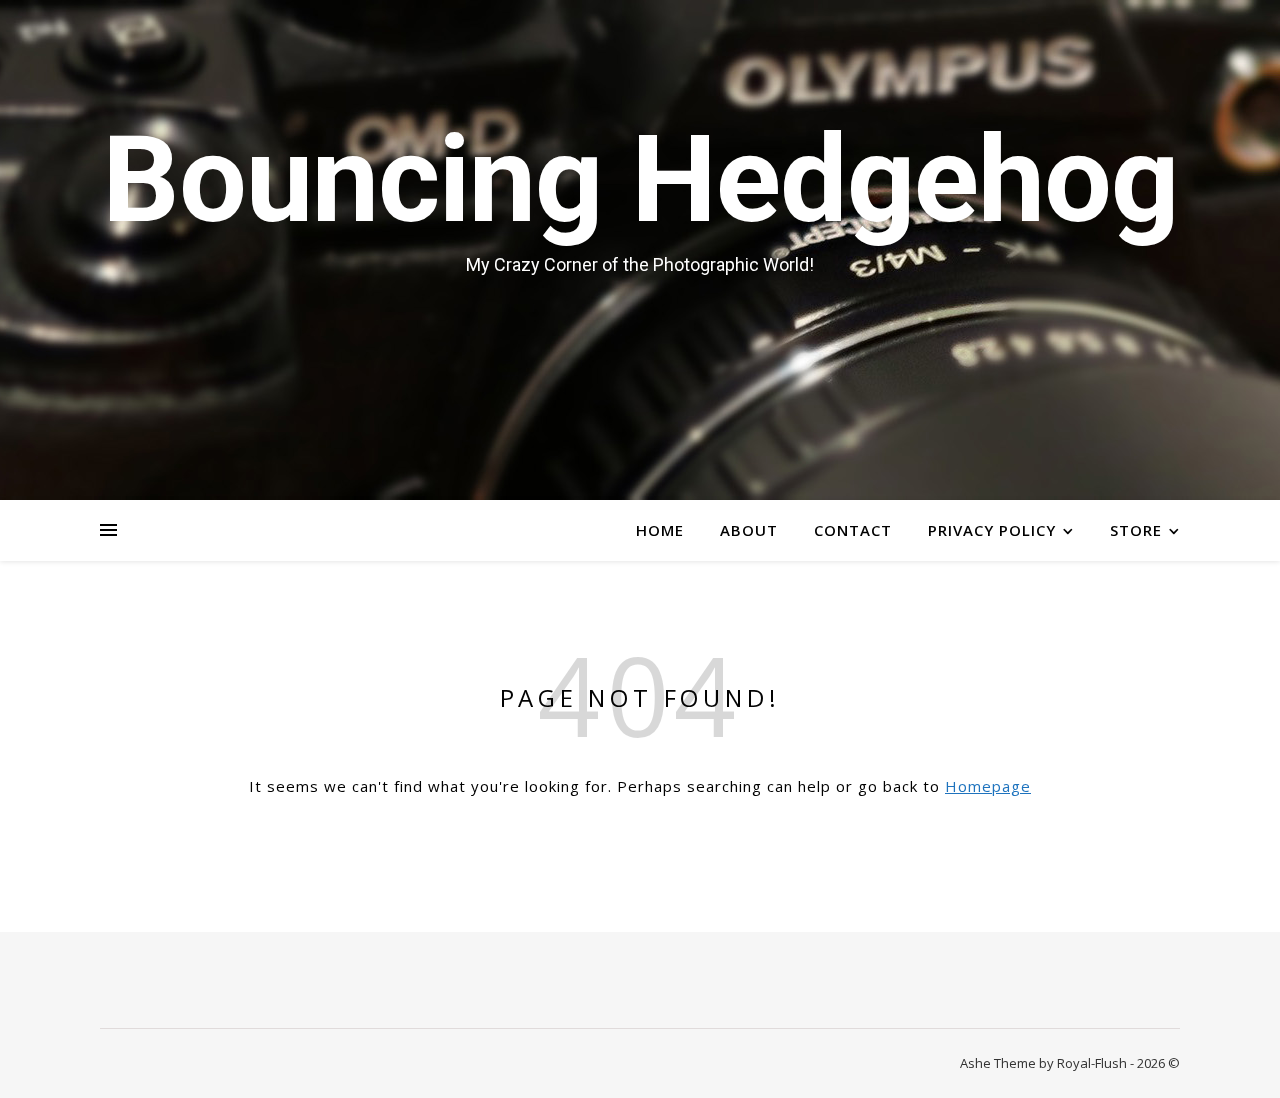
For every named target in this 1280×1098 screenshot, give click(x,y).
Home (660, 530)
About (749, 530)
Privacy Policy (992, 530)
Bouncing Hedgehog (640, 180)
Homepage (988, 786)
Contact (853, 530)
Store (1136, 530)
